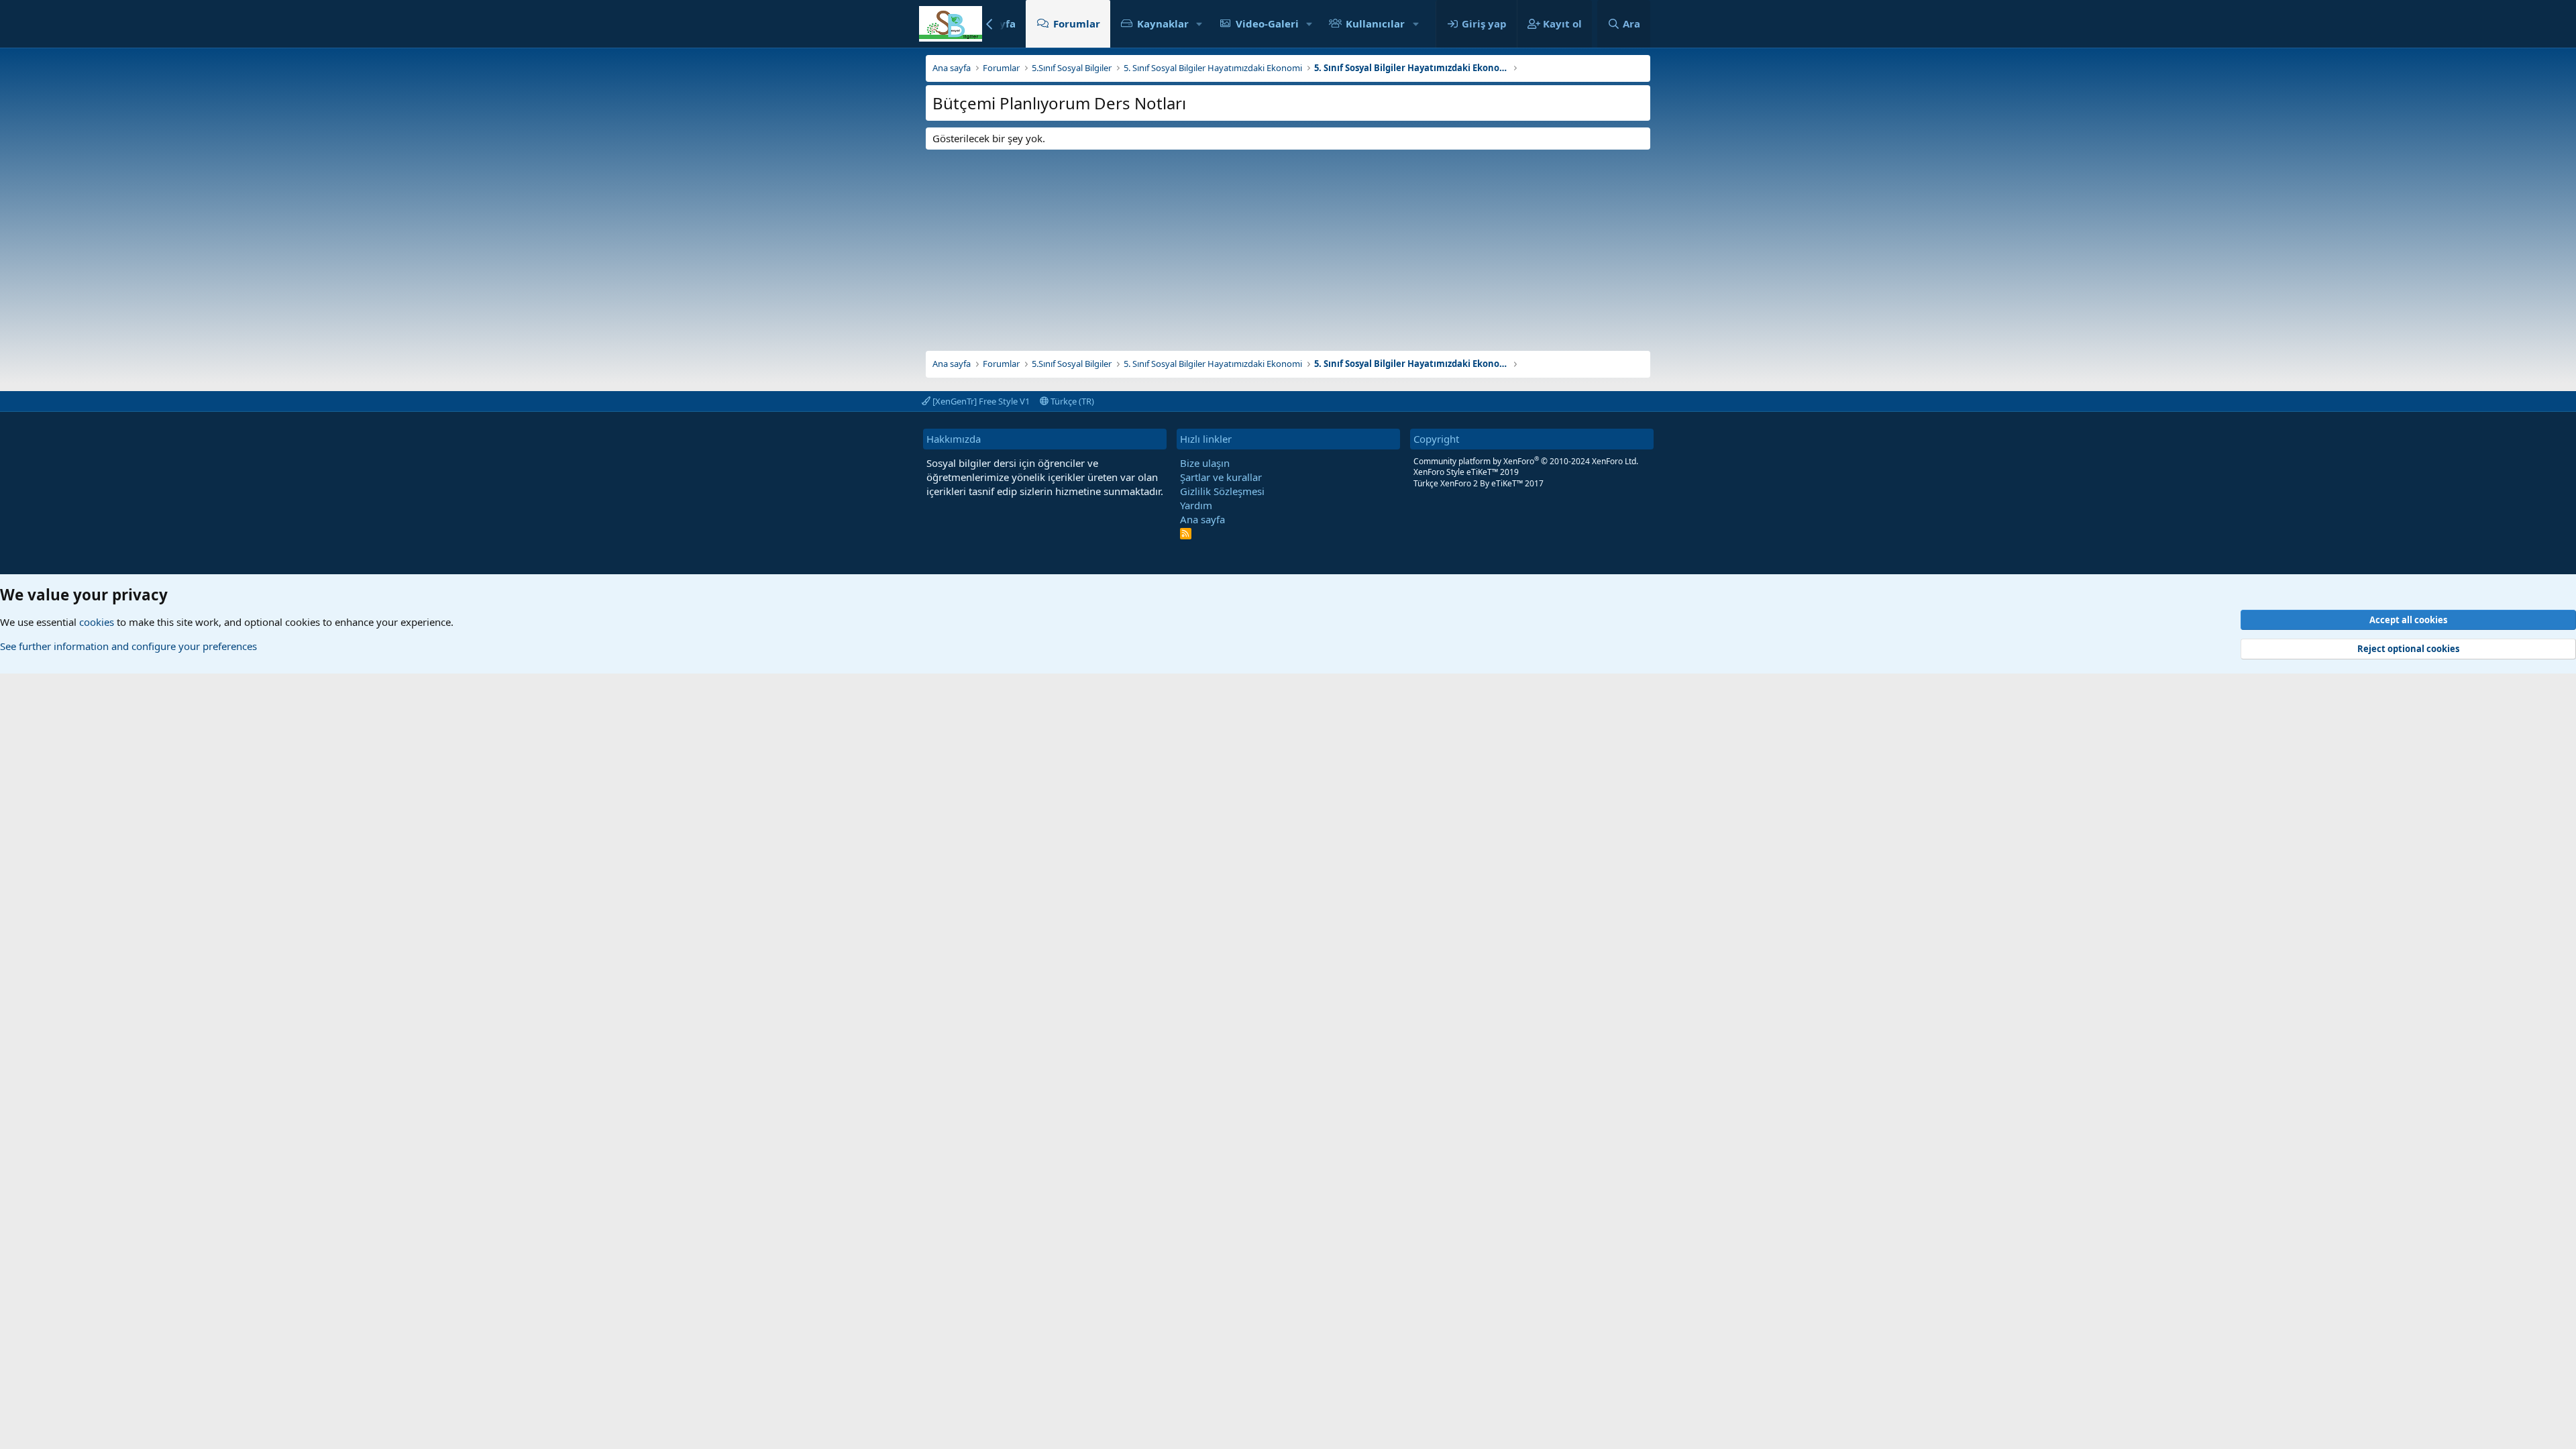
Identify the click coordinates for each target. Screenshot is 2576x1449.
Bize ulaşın (1205, 463)
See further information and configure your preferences (128, 646)
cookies (97, 622)
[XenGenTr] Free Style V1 (980, 401)
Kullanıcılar (1375, 23)
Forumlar (1077, 23)
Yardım (1196, 505)
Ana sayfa (1202, 519)
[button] (1199, 24)
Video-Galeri (1267, 23)
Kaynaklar (1163, 23)
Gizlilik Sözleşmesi (1222, 491)
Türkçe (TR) (1071, 401)
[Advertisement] (1288, 244)
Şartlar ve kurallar (1221, 477)
